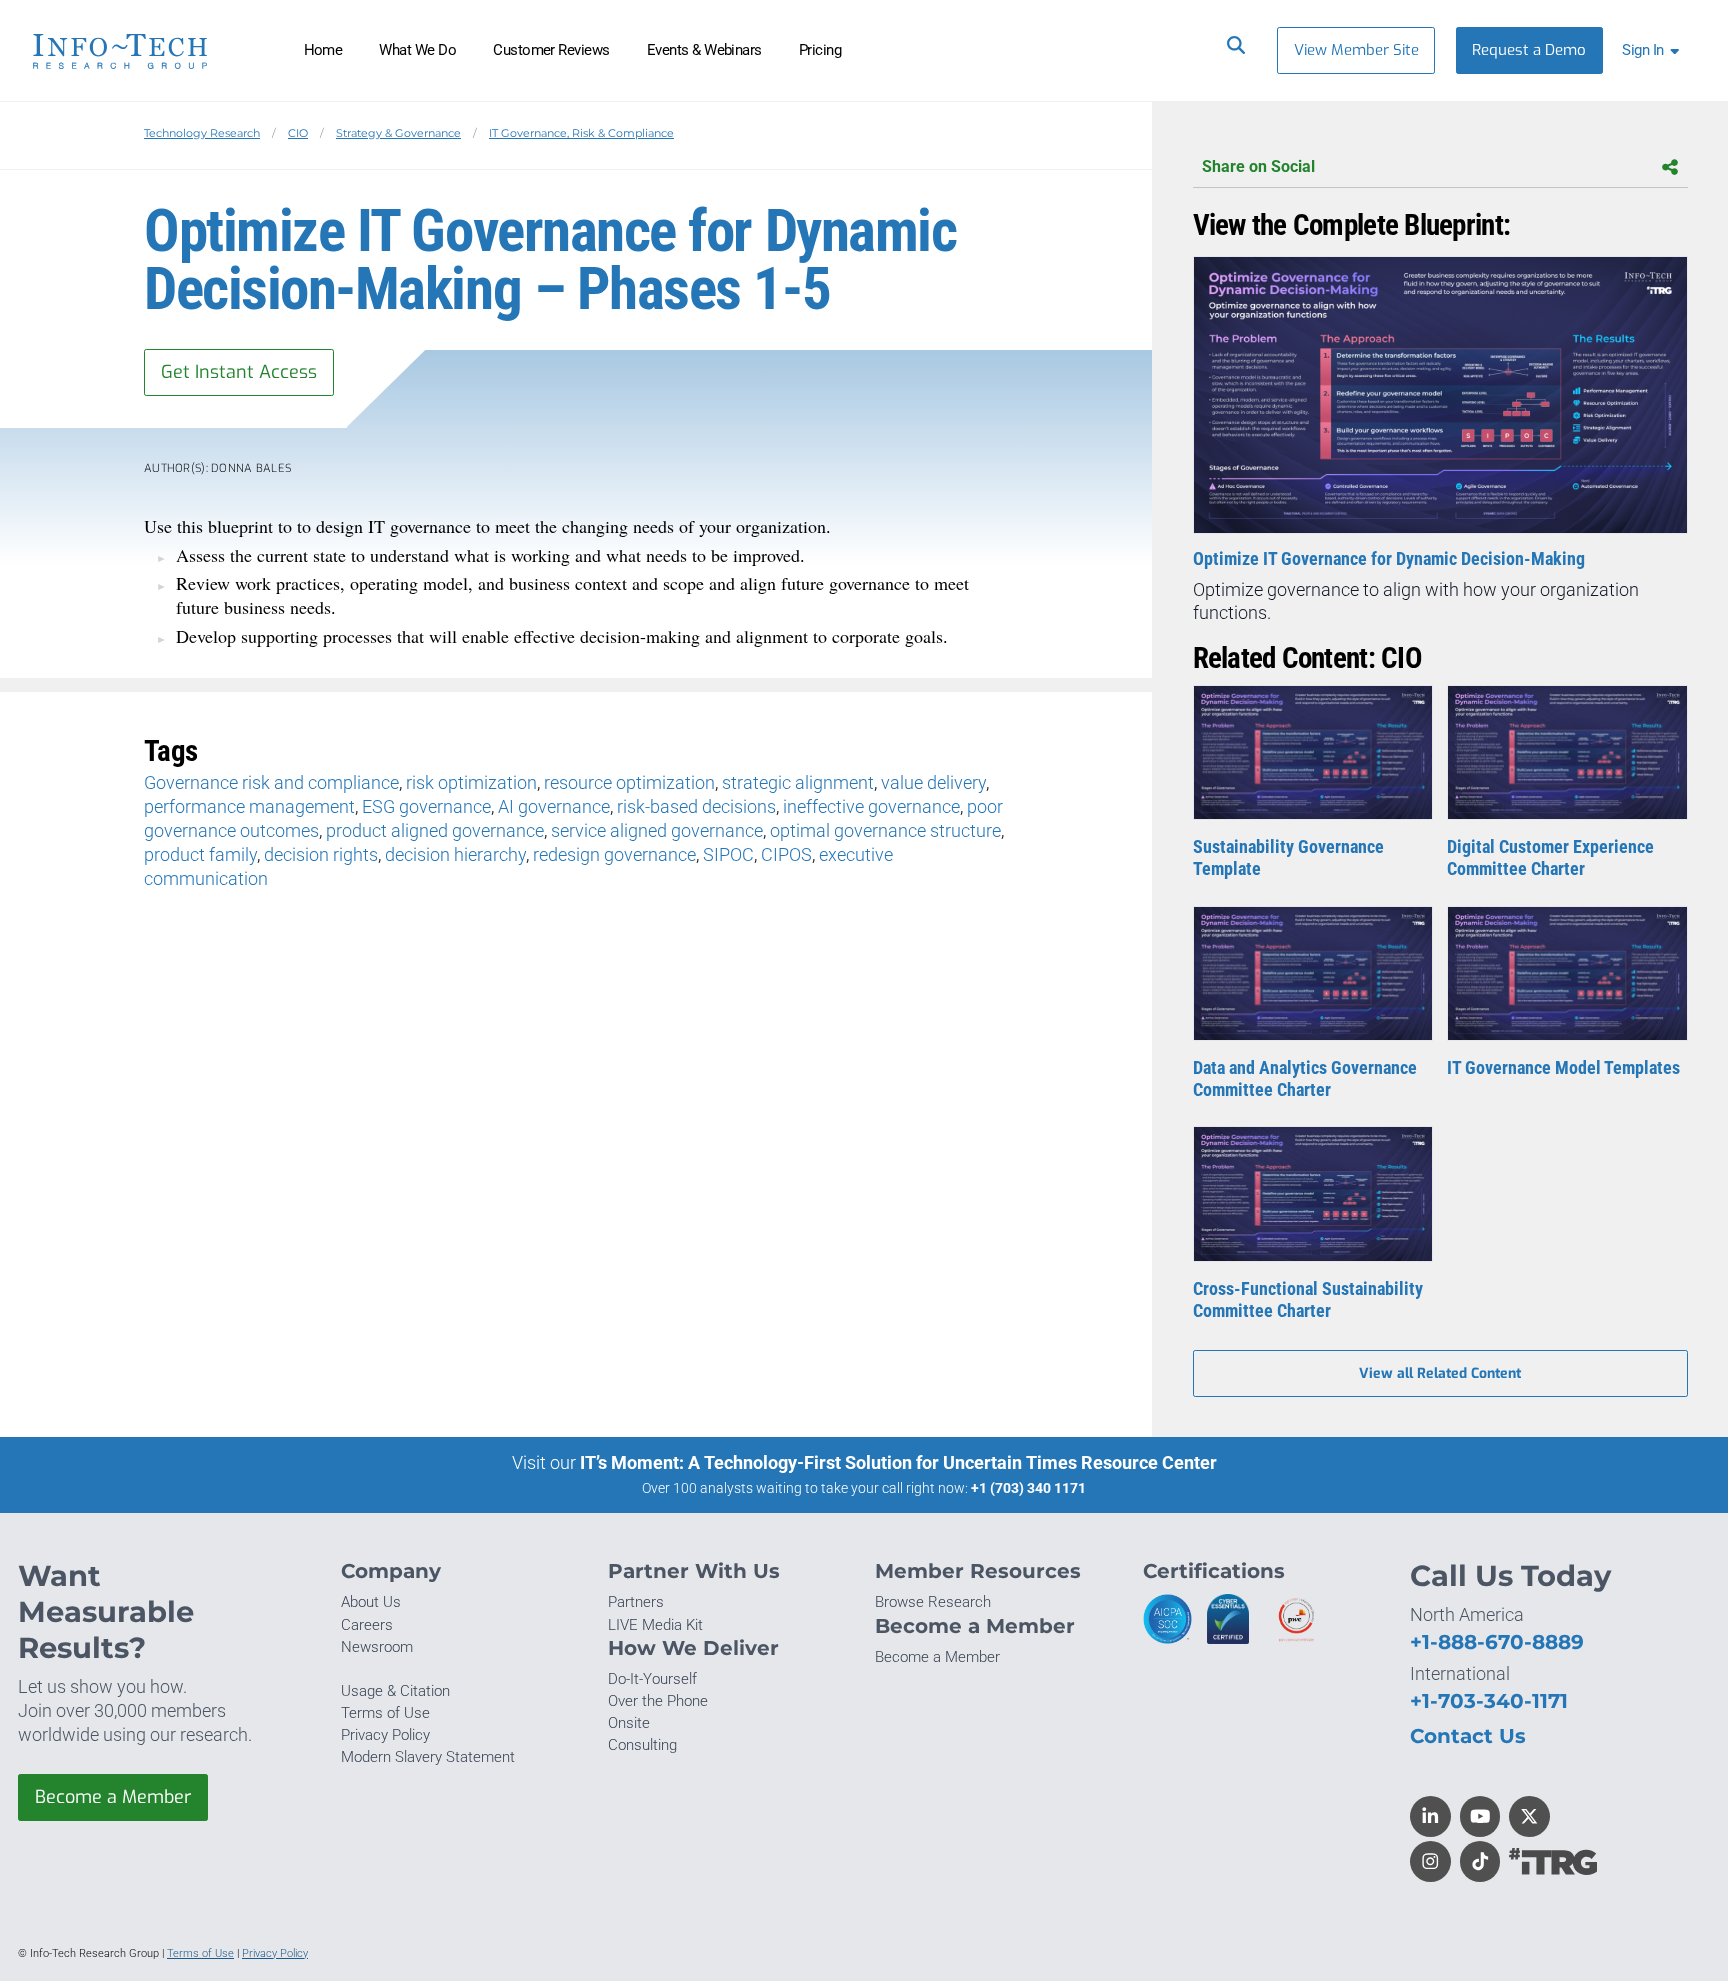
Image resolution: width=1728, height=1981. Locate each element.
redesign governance (614, 854)
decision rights (321, 854)
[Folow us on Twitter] (1529, 1816)
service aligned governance (657, 830)
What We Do (417, 50)
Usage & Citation (395, 1691)
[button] (1654, 50)
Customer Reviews (551, 50)
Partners (636, 1602)
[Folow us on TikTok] (1480, 1861)
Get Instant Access (239, 372)
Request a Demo (1529, 50)
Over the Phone (658, 1701)
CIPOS (786, 854)
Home (323, 50)
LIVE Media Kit (655, 1625)
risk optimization (471, 782)
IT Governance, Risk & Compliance (581, 133)
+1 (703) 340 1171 (1028, 1488)
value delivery (933, 782)
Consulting (642, 1745)
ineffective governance (871, 806)
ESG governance (426, 806)
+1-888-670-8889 (1497, 1641)
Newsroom (377, 1647)
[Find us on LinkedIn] (1430, 1816)
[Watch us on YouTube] (1480, 1816)
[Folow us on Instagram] (1430, 1861)
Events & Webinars (704, 50)
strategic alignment (798, 782)
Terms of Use (385, 1713)
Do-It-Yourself (652, 1679)
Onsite (629, 1723)
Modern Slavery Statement (428, 1757)
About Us (371, 1602)
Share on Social (1258, 166)
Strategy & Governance (398, 133)
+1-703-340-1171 (1489, 1700)
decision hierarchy (455, 854)
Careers (367, 1625)
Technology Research (202, 133)
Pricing (820, 50)
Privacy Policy (385, 1735)
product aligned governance (435, 830)
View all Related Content (1440, 1373)
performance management (249, 806)
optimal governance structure (885, 830)
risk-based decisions (696, 806)
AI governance (554, 806)
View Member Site (1356, 50)
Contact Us (1468, 1735)
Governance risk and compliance (271, 782)
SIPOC (728, 854)
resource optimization (629, 782)
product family (200, 854)
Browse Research (933, 1602)
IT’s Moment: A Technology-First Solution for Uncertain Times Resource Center (898, 1462)
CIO (298, 133)
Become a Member (113, 1797)
